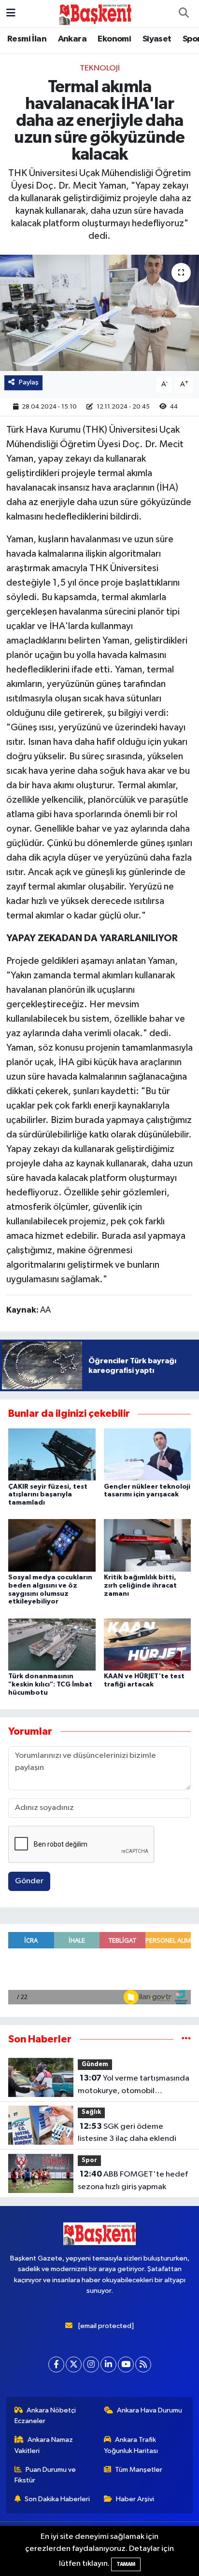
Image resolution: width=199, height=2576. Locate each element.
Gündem (95, 2064)
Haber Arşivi (135, 2499)
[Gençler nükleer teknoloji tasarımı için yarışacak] (148, 1454)
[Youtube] (126, 2364)
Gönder (29, 1881)
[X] (74, 2364)
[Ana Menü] (11, 13)
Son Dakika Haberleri (57, 2499)
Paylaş (29, 382)
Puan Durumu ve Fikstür (45, 2475)
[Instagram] (91, 2364)
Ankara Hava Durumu (149, 2410)
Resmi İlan (27, 39)
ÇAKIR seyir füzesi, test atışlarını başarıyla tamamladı (48, 1495)
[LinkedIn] (108, 2364)
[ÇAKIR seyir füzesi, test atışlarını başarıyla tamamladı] (52, 1454)
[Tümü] (186, 2039)
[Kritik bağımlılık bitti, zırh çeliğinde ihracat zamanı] (148, 1545)
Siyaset (157, 39)
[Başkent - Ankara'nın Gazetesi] (95, 13)
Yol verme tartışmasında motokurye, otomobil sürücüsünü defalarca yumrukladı (134, 2085)
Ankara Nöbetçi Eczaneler (45, 2416)
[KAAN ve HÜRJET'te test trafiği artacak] (148, 1644)
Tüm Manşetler (139, 2470)
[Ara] (184, 14)
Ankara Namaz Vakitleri (44, 2445)
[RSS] (143, 2364)
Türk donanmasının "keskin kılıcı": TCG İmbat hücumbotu (50, 1685)
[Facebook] (56, 2364)
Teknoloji (100, 68)
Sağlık (91, 2112)
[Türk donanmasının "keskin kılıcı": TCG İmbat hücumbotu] (52, 1644)
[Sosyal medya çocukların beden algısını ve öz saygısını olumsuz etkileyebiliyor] (52, 1545)
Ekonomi (114, 39)
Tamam (126, 2564)
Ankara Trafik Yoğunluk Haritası (131, 2445)
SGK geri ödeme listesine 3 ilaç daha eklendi (127, 2133)
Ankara (72, 39)
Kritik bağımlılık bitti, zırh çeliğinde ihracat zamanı (140, 1586)
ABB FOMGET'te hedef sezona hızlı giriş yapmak (133, 2180)
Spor (89, 2160)
